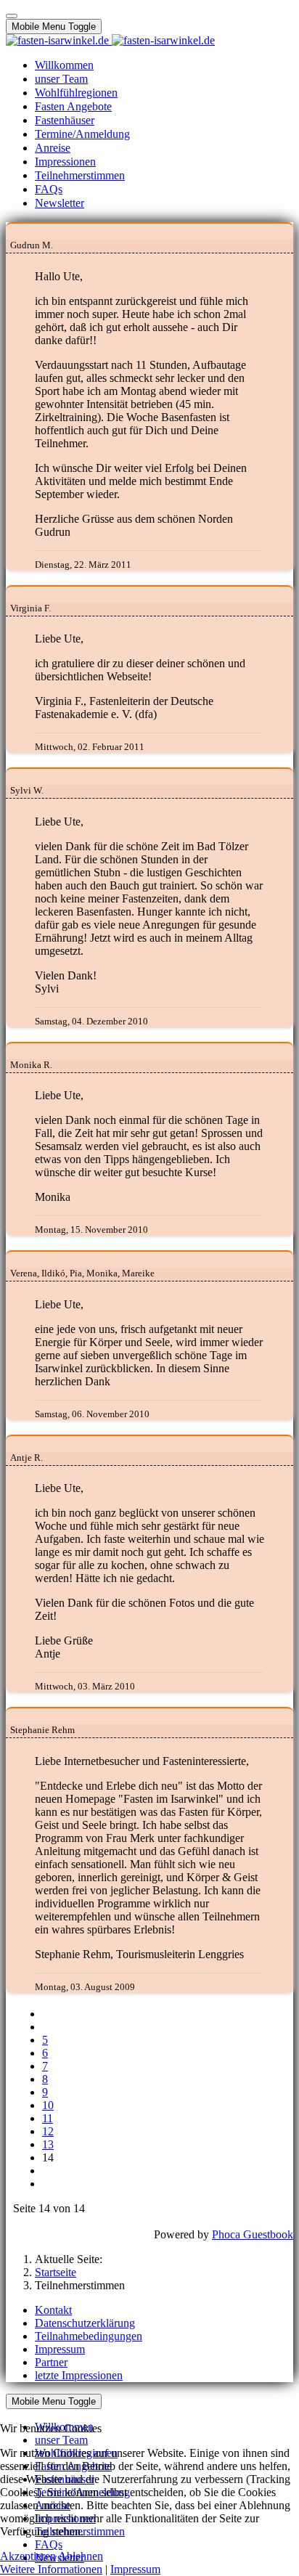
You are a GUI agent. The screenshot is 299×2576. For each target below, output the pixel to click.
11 (48, 2118)
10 (48, 2105)
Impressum (135, 2569)
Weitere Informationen (51, 2569)
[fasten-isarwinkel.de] (110, 40)
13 (48, 2144)
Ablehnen (81, 2556)
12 (48, 2131)
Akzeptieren (28, 2556)
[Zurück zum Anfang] (12, 16)
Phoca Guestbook (253, 2234)
